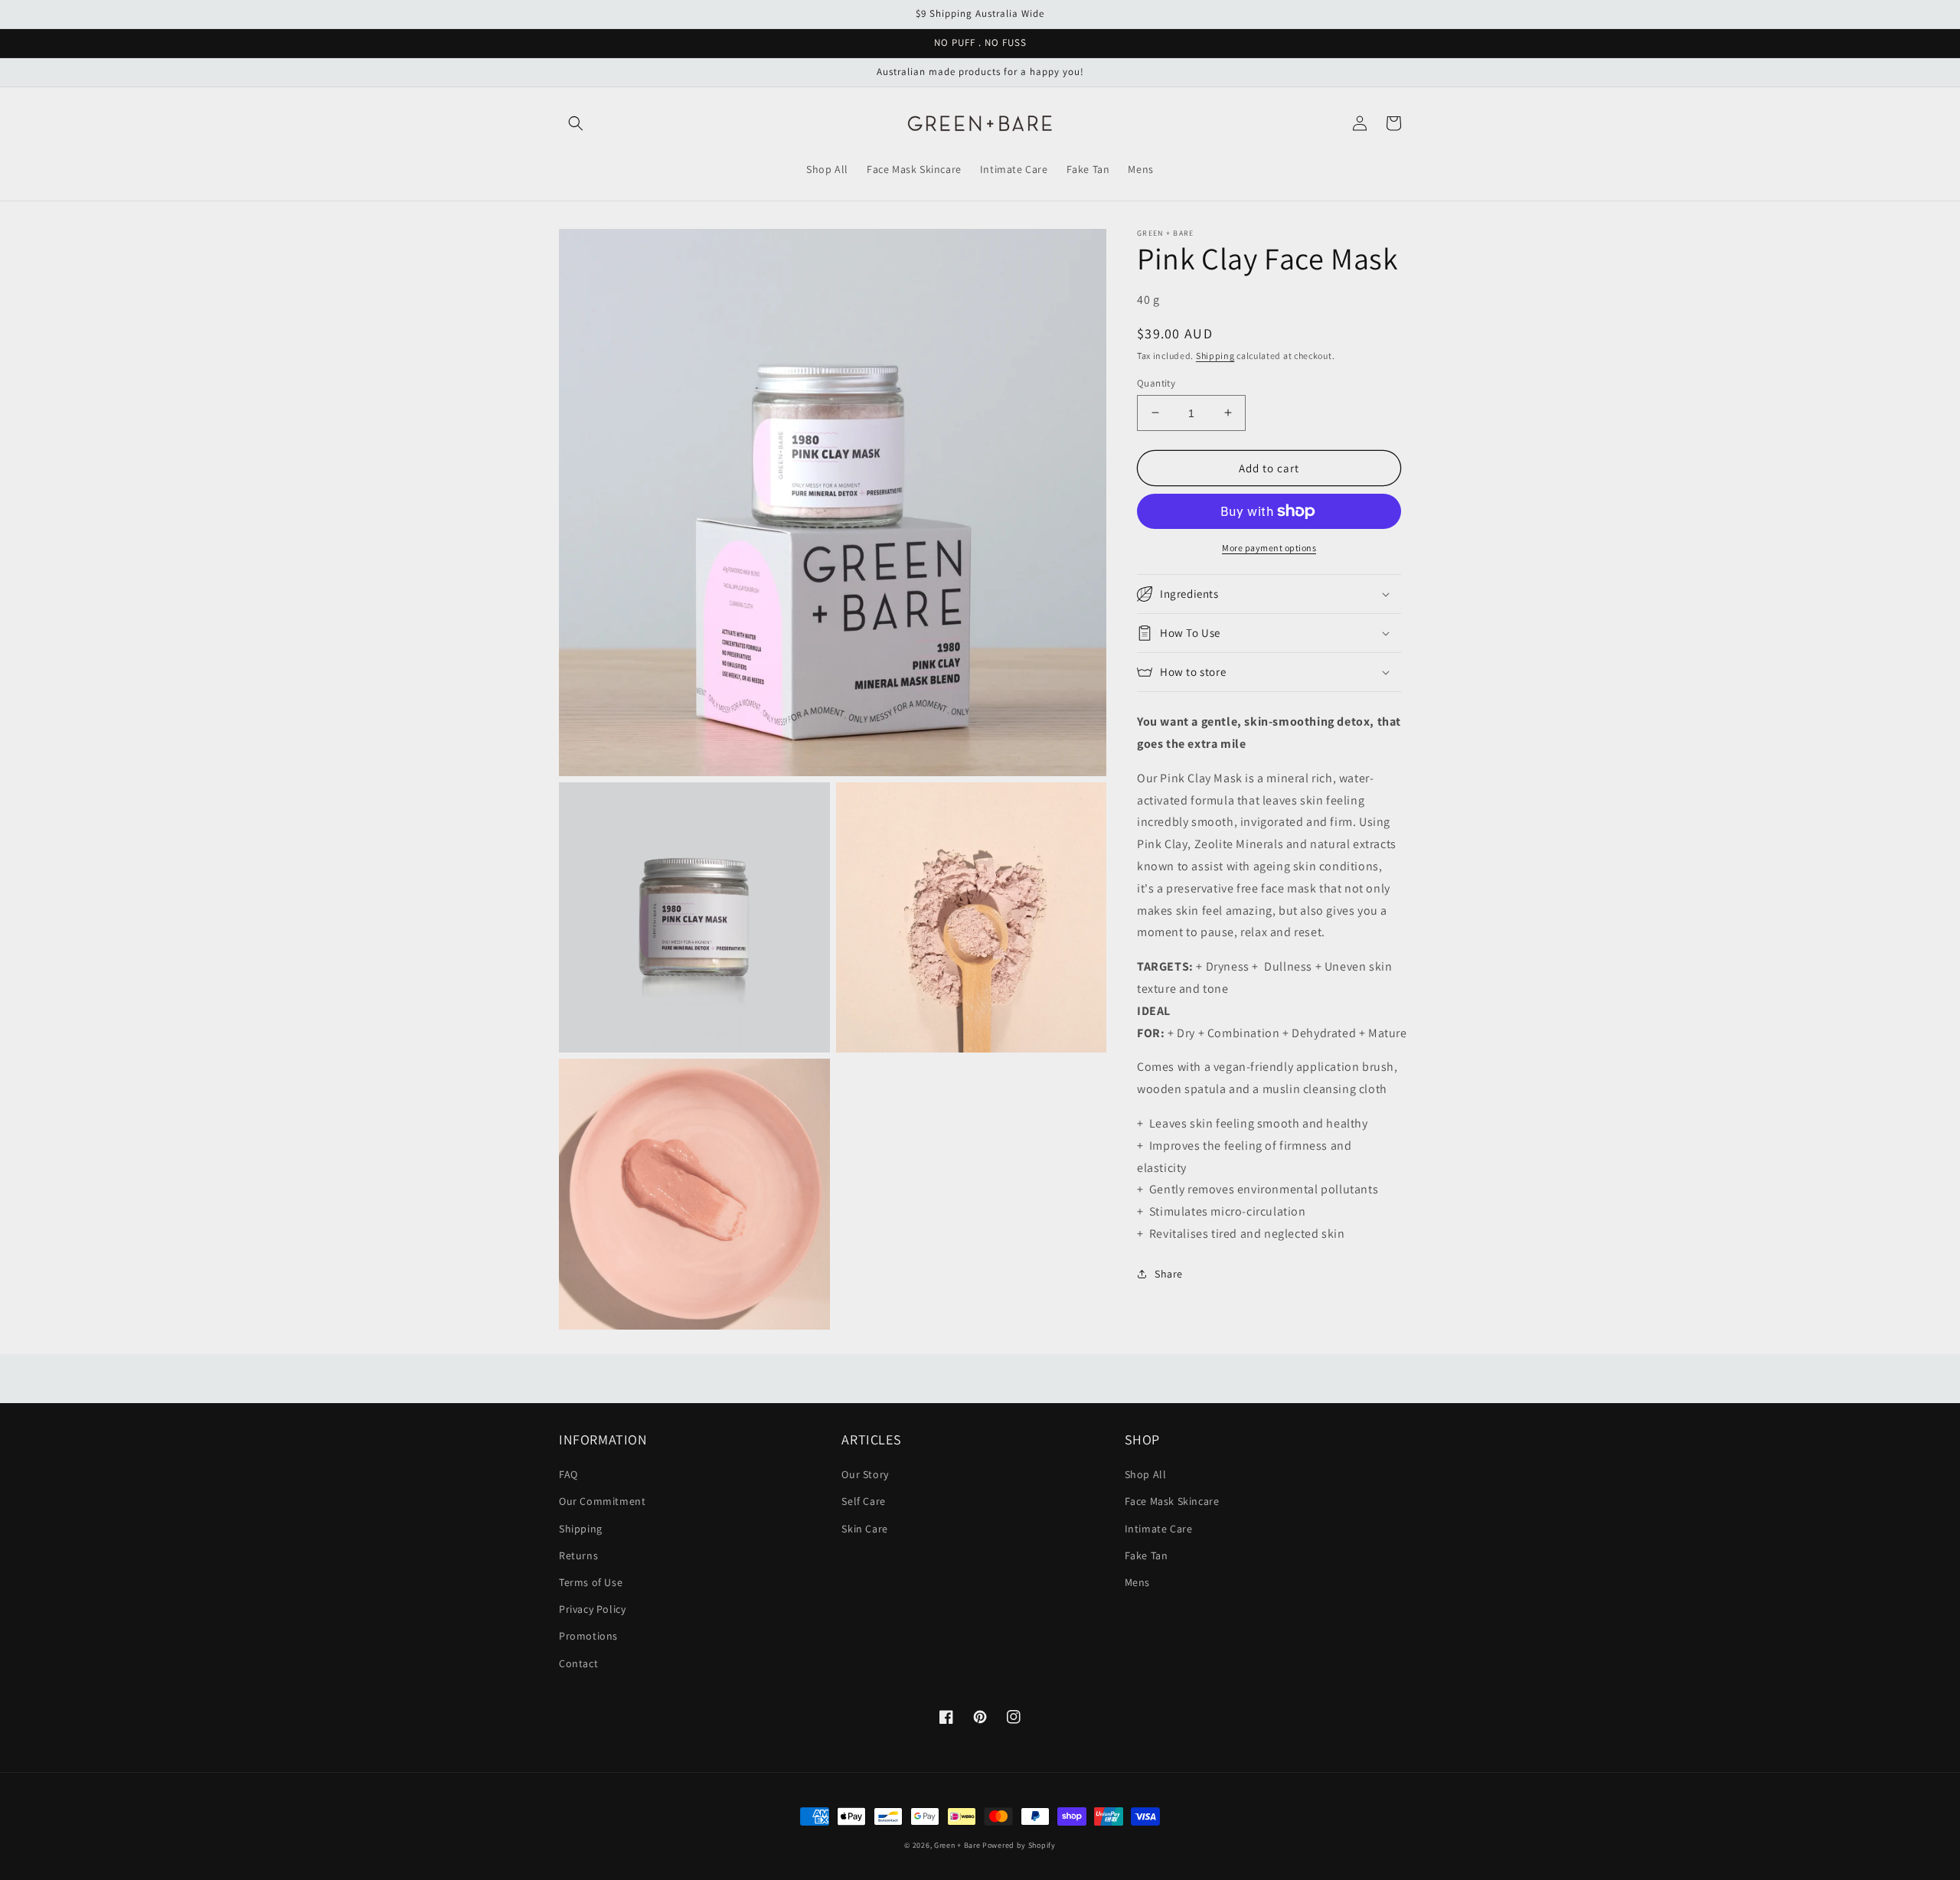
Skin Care (864, 1529)
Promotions (588, 1636)
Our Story (865, 1474)
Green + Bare (957, 1845)
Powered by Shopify (1019, 1845)
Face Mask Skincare (1172, 1501)
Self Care (863, 1501)
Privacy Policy (592, 1609)
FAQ (568, 1474)
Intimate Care (1159, 1529)
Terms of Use (591, 1582)
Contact (578, 1663)
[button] (576, 123)
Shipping (1215, 356)
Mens (1137, 1582)
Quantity (1156, 382)
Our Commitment (602, 1501)
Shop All (1146, 1474)
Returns (578, 1555)
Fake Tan (1147, 1555)
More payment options (1269, 548)
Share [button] (1169, 1273)
